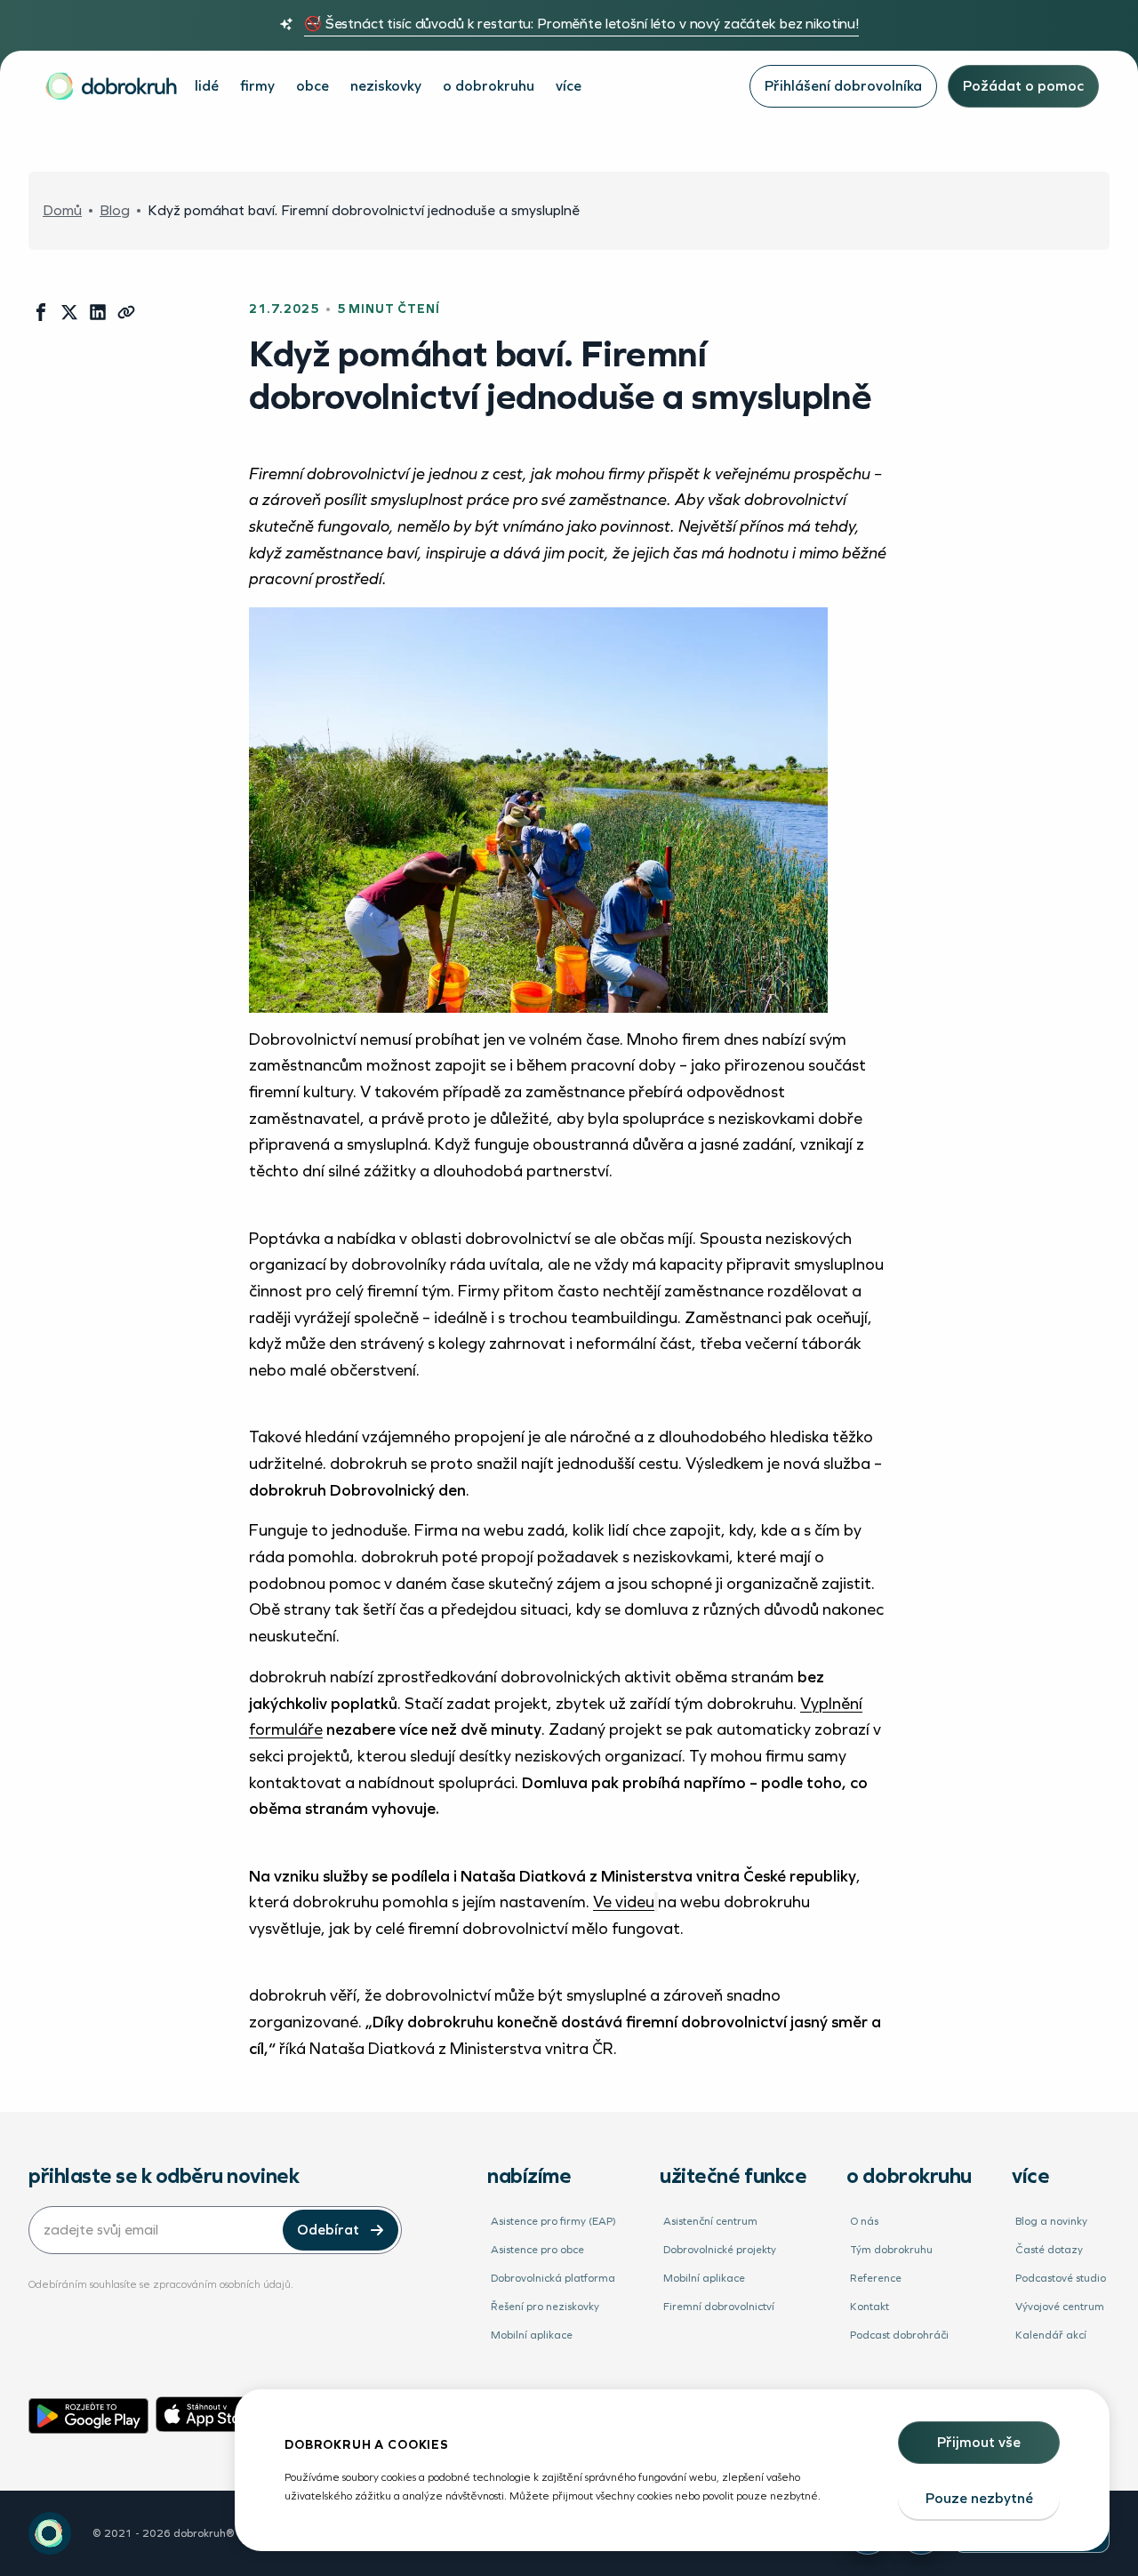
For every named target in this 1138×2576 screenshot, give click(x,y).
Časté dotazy (1049, 2250)
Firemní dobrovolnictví (719, 2307)
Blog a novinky (1051, 2221)
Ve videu (624, 1902)
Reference (876, 2278)
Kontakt (870, 2307)
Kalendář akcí (1051, 2335)
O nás (864, 2221)
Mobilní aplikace (532, 2335)
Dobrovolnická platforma (553, 2278)
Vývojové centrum (1060, 2307)
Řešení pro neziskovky (545, 2307)
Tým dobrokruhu (891, 2250)
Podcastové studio (1061, 2278)
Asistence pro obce (537, 2250)
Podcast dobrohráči (899, 2335)
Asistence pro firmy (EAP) (553, 2221)
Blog (115, 211)
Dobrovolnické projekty (720, 2250)
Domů (62, 211)
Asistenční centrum (710, 2221)
